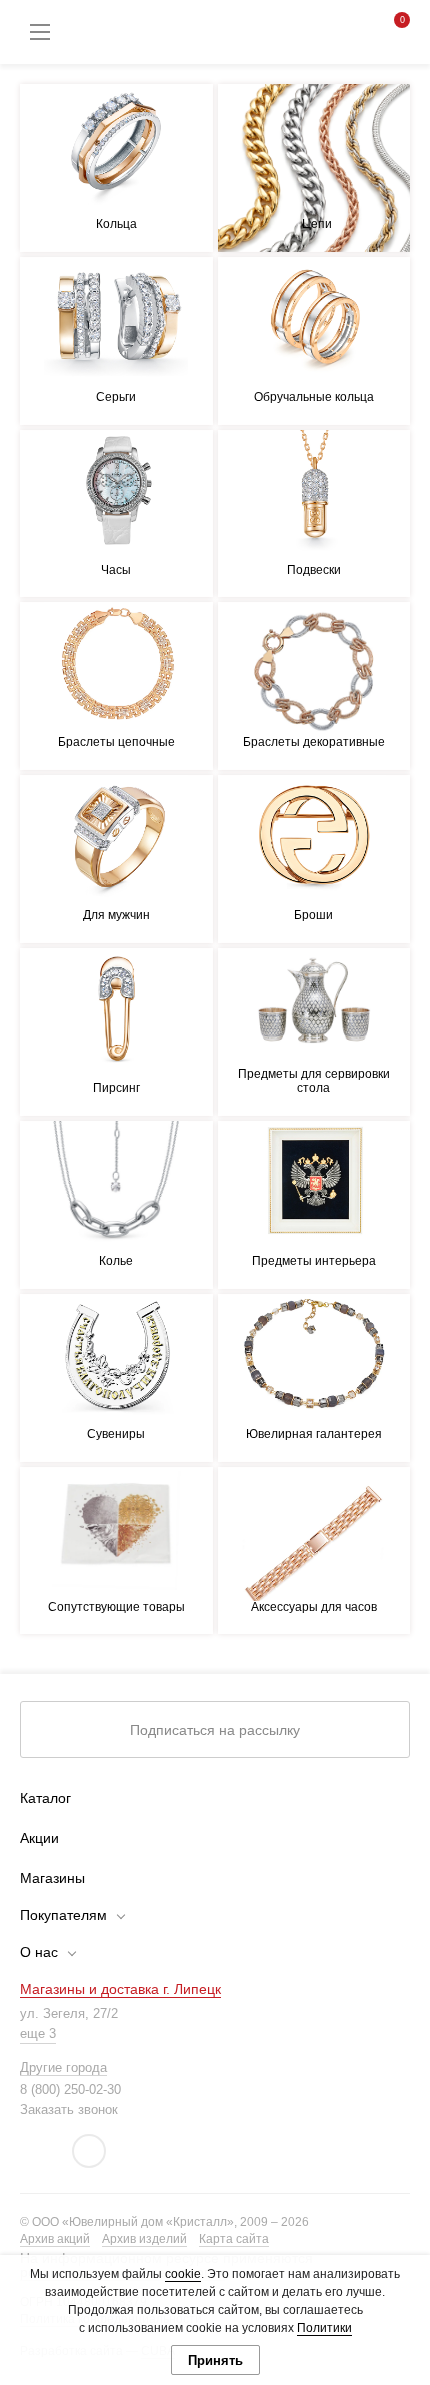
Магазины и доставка (120, 1989)
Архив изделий (144, 2239)
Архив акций (55, 2239)
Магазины (52, 1878)
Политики (324, 2328)
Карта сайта (234, 2239)
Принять (215, 2360)
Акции (39, 1838)
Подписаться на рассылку (215, 1730)
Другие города (63, 2067)
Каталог (45, 1798)
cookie (183, 2274)
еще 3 (38, 2033)
